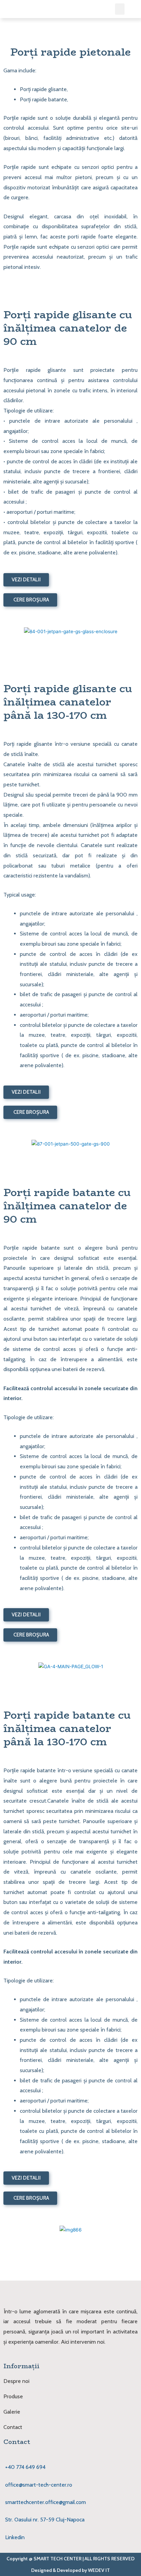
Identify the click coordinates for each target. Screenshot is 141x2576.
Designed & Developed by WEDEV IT (70, 2570)
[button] (120, 9)
